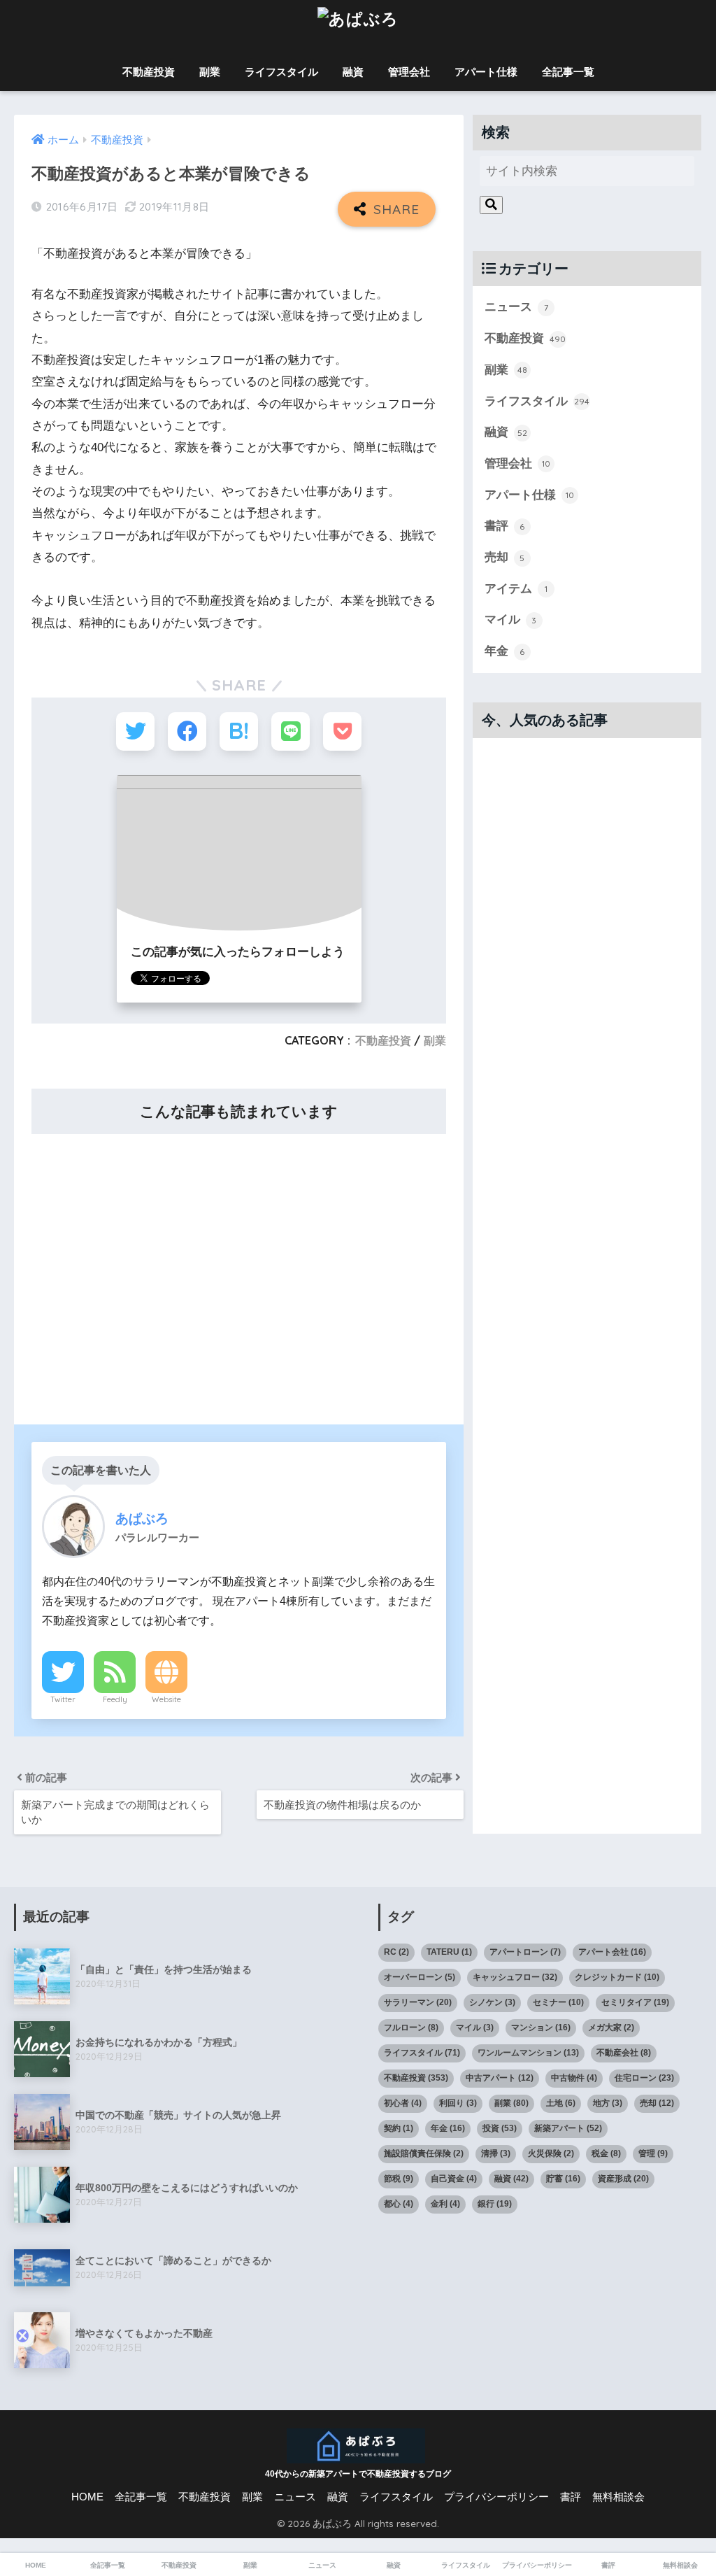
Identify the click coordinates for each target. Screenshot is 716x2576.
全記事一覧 (568, 72)
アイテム (516, 589)
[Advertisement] (238, 1270)
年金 (505, 651)
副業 (210, 72)
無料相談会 (618, 2497)
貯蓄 (563, 2179)
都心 (399, 2204)
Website (166, 1699)
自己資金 (454, 2179)
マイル (511, 620)
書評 (505, 526)
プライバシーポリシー (496, 2497)
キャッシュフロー (515, 1977)
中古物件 (574, 2078)
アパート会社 (612, 1952)
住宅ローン (644, 2078)
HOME (87, 2497)
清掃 (496, 2153)
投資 (500, 2128)
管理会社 (409, 72)
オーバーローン (420, 1977)
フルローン (411, 2027)
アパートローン (525, 1952)
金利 (445, 2204)
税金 (606, 2153)
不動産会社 (624, 2053)
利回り (458, 2103)
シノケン (492, 2002)
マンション (541, 2027)
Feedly (115, 1699)
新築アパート (568, 2128)
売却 (505, 557)
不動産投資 (149, 72)
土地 (561, 2103)
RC (396, 1952)
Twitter (63, 1699)
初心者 (403, 2103)
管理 (653, 2153)
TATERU (449, 1952)
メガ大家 (611, 2027)
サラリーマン (418, 2002)
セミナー (558, 2002)
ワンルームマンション (528, 2053)
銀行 (495, 2204)
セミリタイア (635, 2002)
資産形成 (623, 2179)
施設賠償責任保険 (424, 2153)
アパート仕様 (486, 72)
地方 (608, 2103)
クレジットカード (617, 1977)
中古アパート (500, 2078)
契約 (399, 2128)
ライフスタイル (281, 72)
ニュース (516, 307)
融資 (353, 72)
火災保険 (551, 2153)
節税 (399, 2179)
